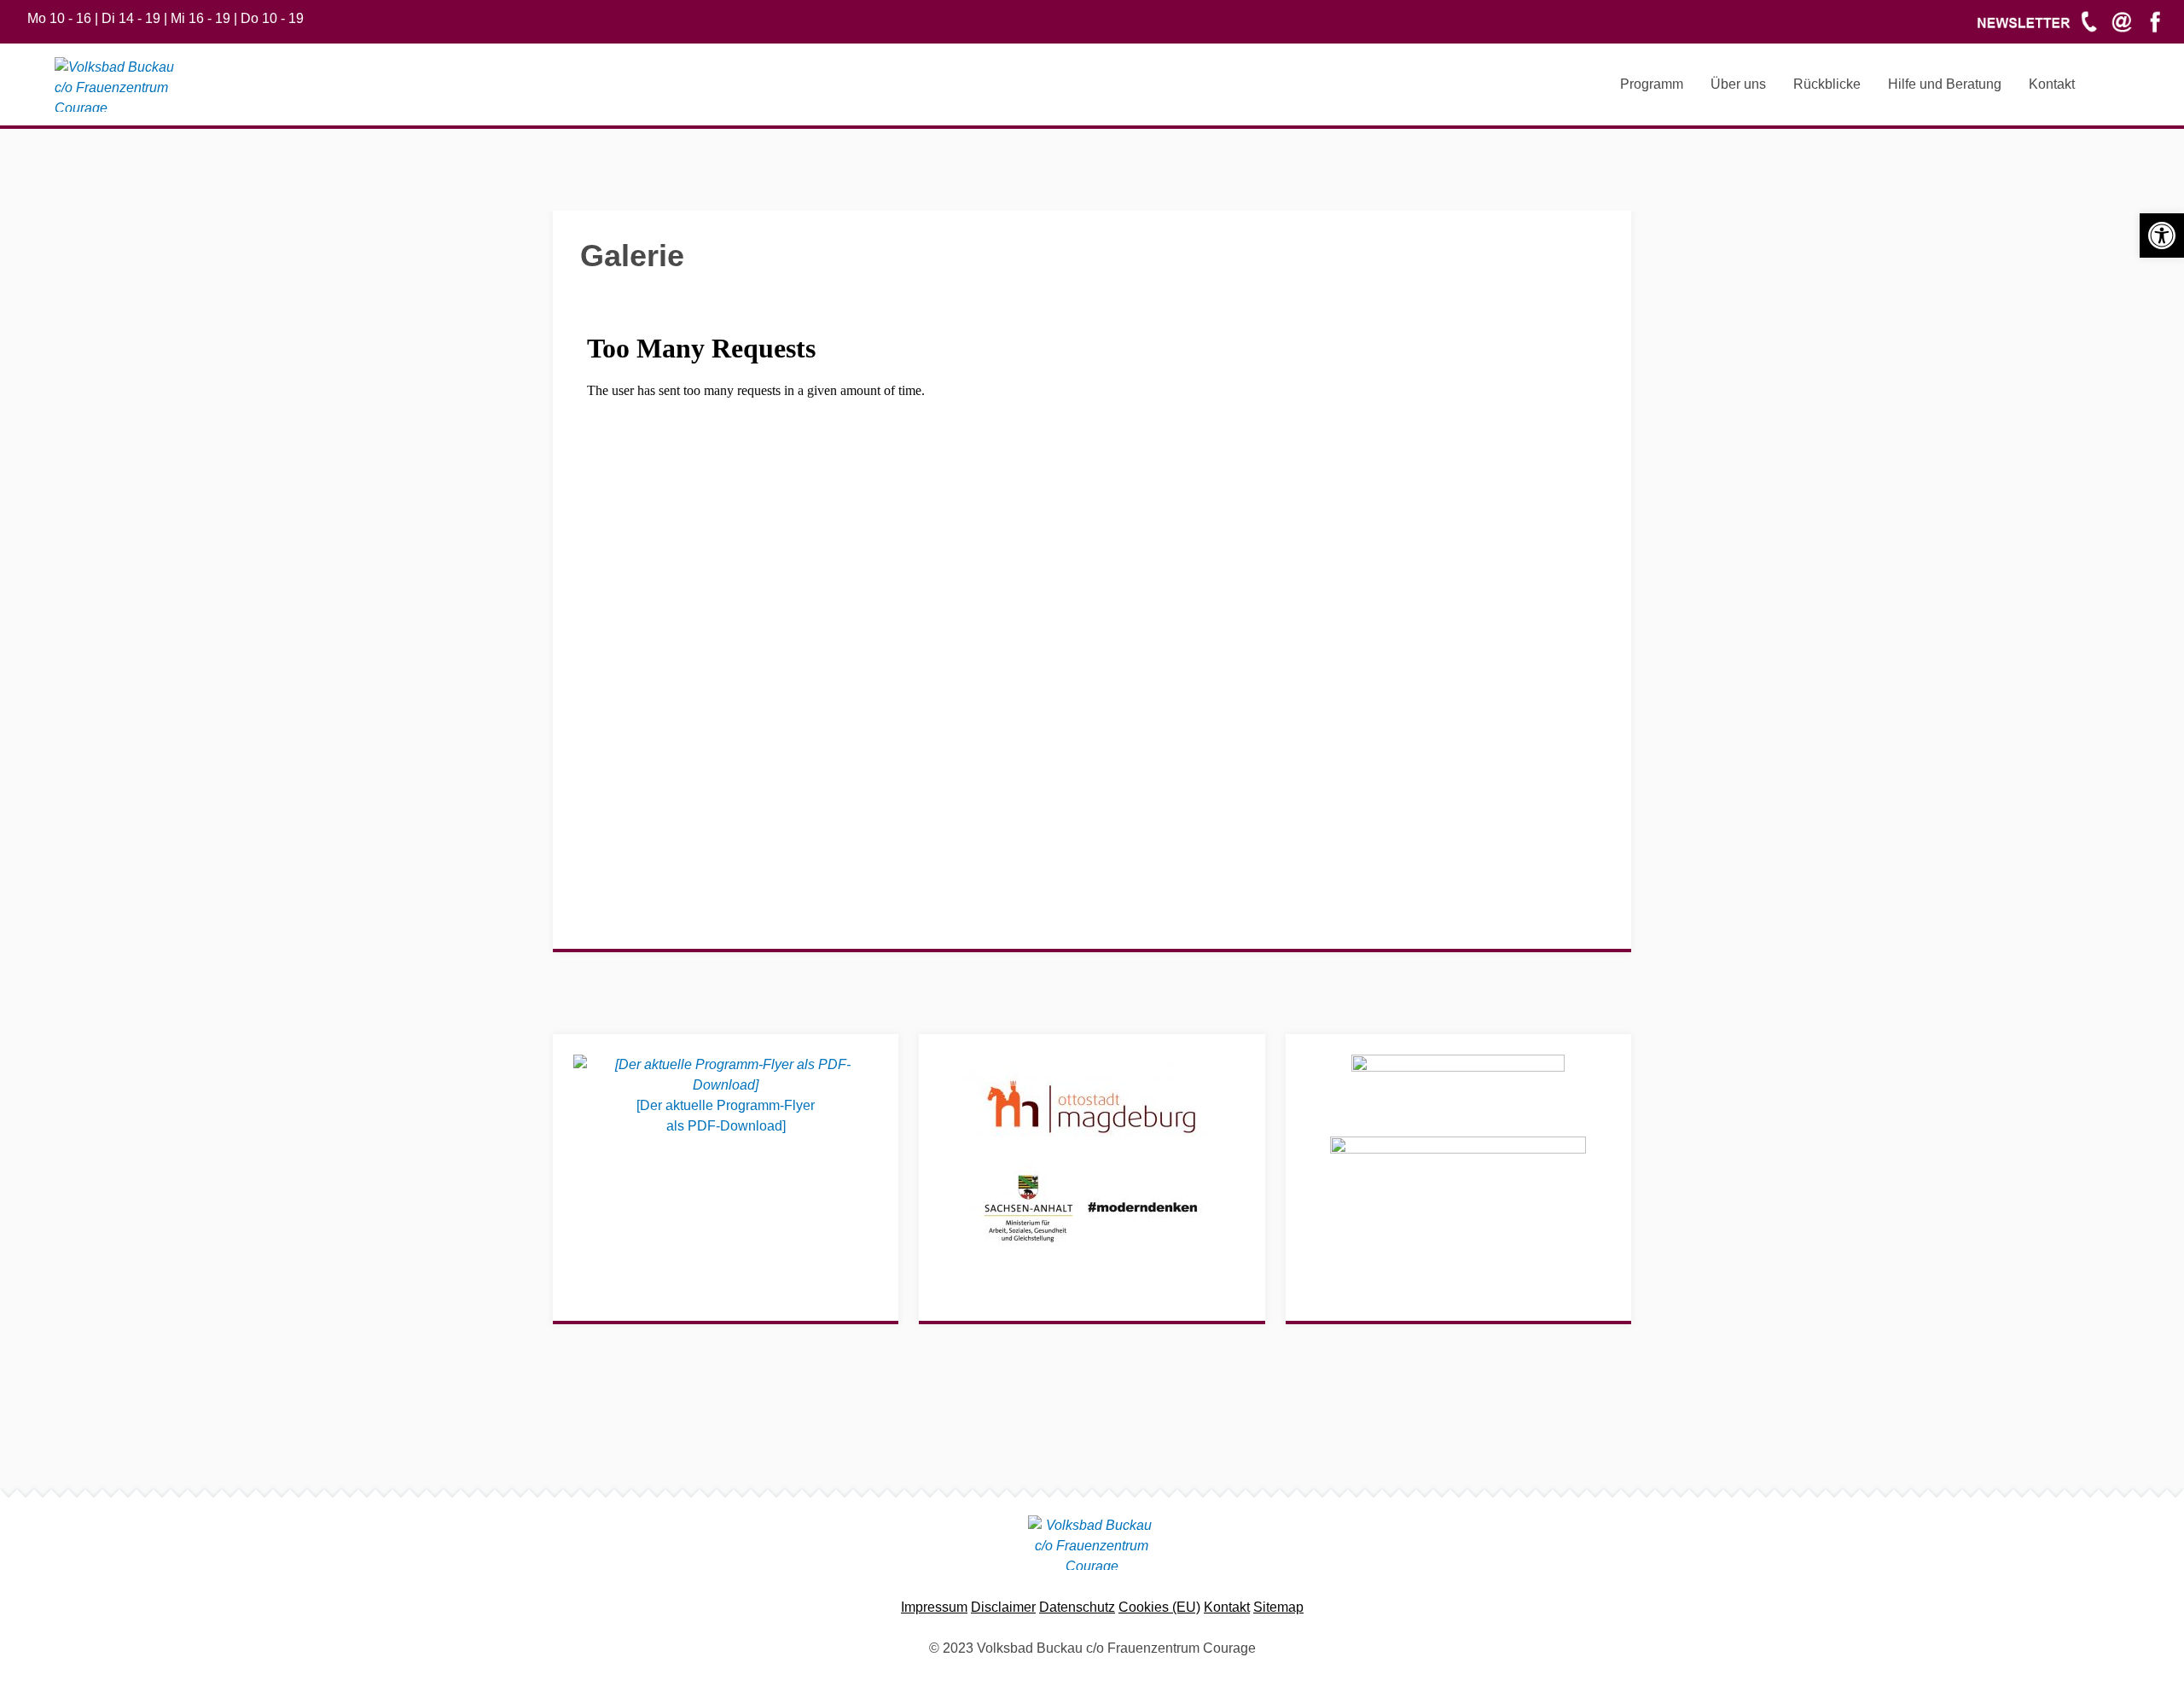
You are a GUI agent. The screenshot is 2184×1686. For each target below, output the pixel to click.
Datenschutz (1077, 1607)
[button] (2162, 235)
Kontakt (1227, 1607)
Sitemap (1278, 1607)
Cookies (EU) (1159, 1607)
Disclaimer (1003, 1607)
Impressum (934, 1607)
